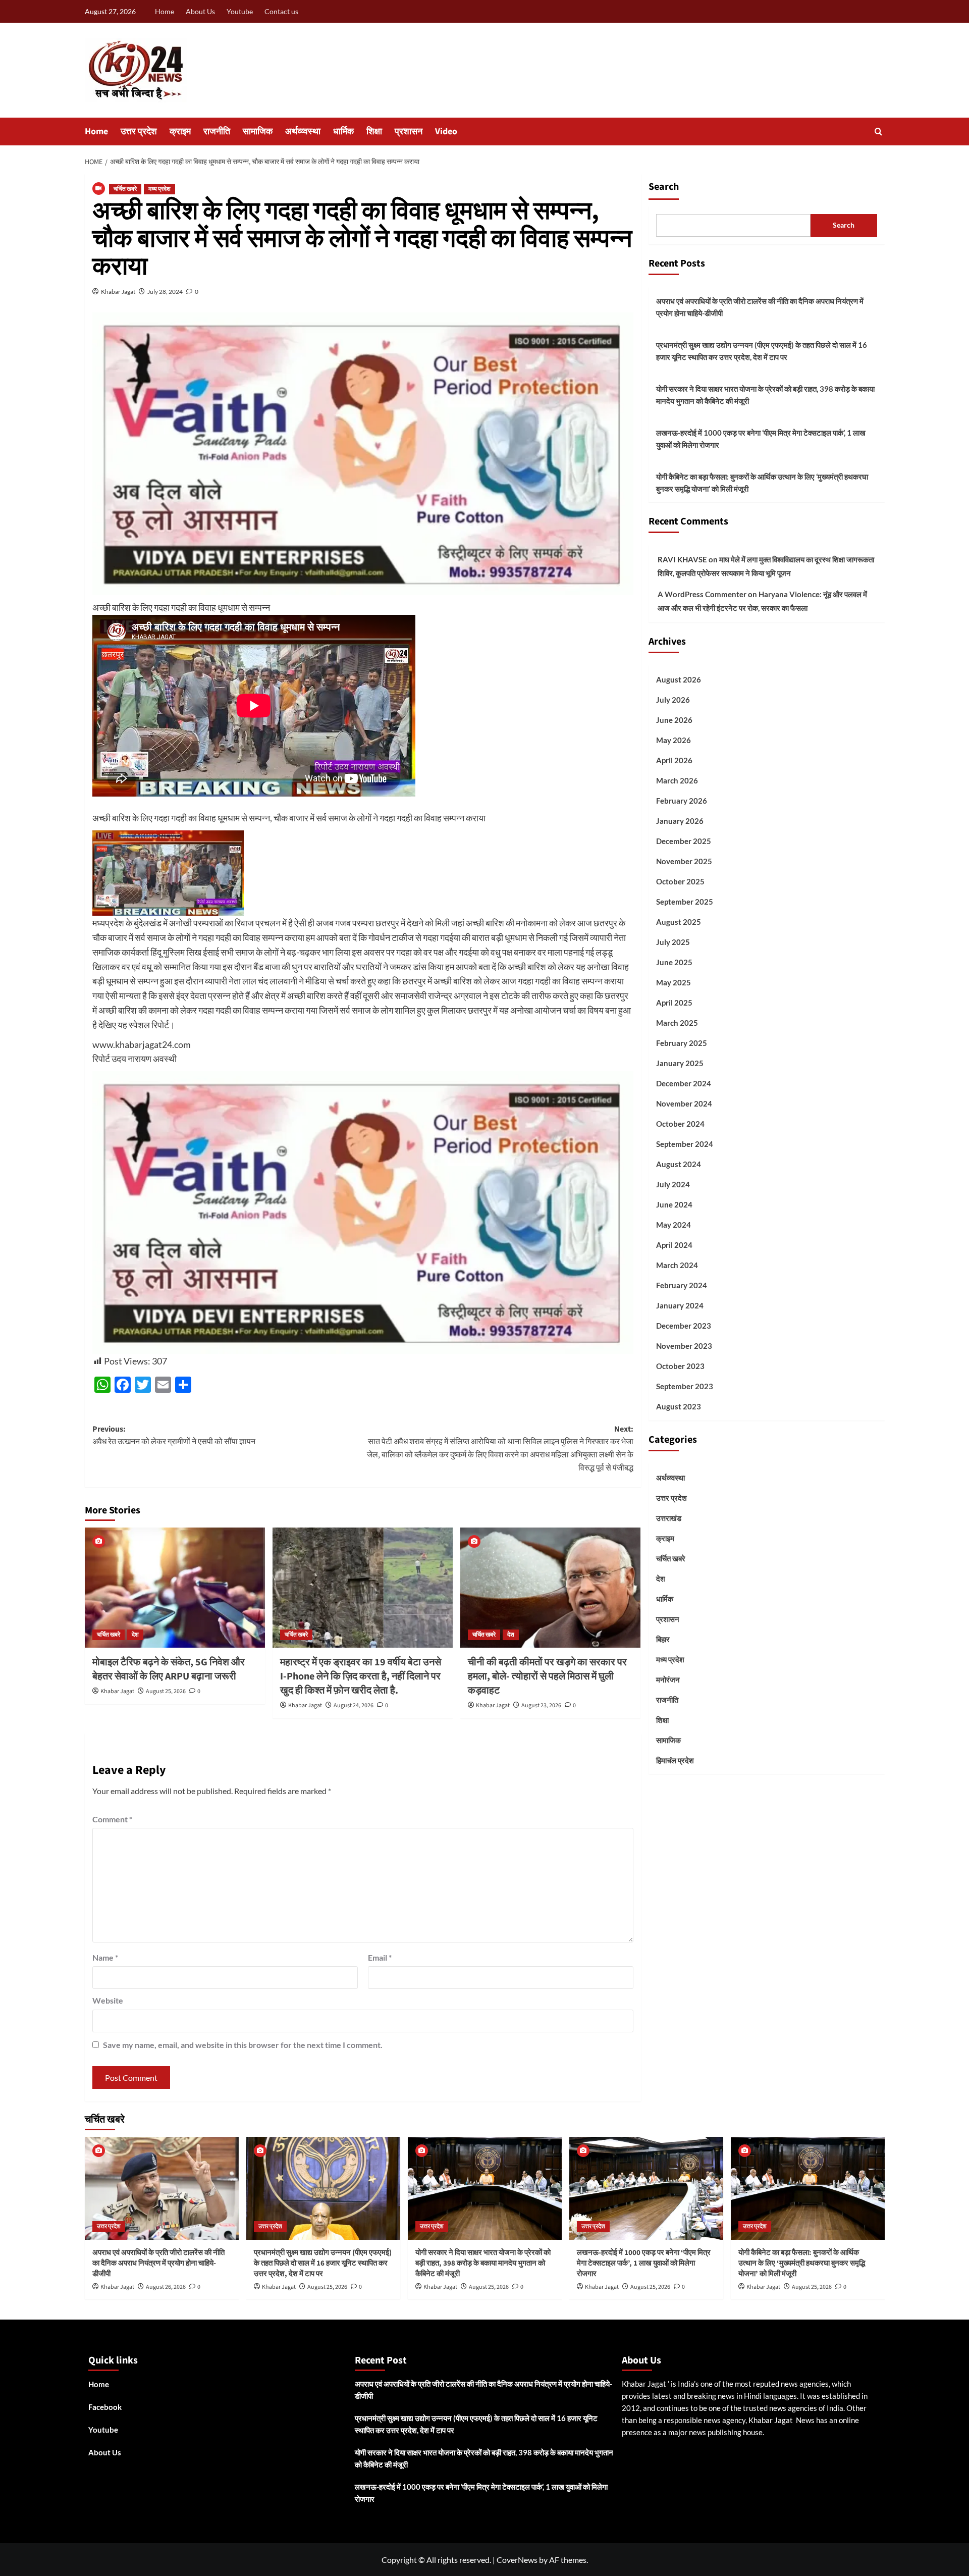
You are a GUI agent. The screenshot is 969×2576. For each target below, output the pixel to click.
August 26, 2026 (166, 2287)
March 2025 (677, 1023)
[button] (878, 132)
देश (135, 1635)
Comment (112, 1819)
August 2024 (679, 1164)
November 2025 (684, 861)
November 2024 (684, 1103)
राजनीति (217, 132)
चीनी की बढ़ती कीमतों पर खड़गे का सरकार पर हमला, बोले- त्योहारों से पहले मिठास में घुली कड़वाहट (547, 1676)
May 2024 (674, 1225)
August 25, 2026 (166, 1691)
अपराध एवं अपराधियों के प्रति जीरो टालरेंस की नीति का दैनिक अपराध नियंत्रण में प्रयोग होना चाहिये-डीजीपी (760, 307)
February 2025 (682, 1043)
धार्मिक (343, 132)
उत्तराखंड (669, 1518)
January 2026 (680, 821)
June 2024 (674, 1204)
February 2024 (682, 1285)
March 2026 (677, 780)
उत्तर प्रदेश (139, 132)
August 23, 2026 (541, 1705)
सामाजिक (258, 132)
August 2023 (679, 1406)
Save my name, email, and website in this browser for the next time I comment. (243, 2045)
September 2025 (685, 902)
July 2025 (673, 942)
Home (165, 11)
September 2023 (685, 1386)
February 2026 (682, 801)
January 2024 (680, 1305)
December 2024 (684, 1083)
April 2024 (674, 1245)
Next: (500, 1449)
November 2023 (684, 1346)
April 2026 (674, 760)
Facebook (105, 2407)
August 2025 (679, 922)
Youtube (240, 11)
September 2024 (685, 1144)
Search (664, 187)
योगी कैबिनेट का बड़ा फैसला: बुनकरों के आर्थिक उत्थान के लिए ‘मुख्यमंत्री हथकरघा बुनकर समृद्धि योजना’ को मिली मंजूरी (762, 483)
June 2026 (674, 720)
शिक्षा (374, 132)
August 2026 (679, 679)
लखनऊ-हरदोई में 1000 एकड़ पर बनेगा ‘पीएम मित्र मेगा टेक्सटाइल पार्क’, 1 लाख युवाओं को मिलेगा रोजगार (761, 439)
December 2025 (684, 841)
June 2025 (674, 962)
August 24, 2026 (354, 1705)
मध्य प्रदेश (159, 189)
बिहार (663, 1639)
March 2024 (677, 1265)
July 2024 (673, 1184)
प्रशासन (409, 132)
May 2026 (674, 740)
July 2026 (673, 700)
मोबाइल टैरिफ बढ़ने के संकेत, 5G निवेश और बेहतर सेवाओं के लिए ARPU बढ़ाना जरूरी (169, 1669)
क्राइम (180, 132)
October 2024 (680, 1124)
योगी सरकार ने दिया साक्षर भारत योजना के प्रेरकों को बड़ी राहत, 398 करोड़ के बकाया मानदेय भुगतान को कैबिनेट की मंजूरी (765, 395)
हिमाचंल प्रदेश (675, 1760)
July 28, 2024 (165, 292)
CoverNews (517, 2560)
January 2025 (680, 1063)
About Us (200, 11)
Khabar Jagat (118, 292)
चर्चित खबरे (125, 189)
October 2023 (680, 1366)
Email (380, 1957)
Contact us (281, 11)
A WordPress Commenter (702, 594)
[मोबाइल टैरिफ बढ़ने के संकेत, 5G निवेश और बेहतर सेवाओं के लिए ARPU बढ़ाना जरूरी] (175, 1588)
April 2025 (674, 1003)
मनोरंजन (668, 1679)
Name (105, 1957)
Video (446, 132)
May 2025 (674, 982)
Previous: (174, 1436)
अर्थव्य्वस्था (303, 132)
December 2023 (684, 1326)
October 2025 (680, 881)
